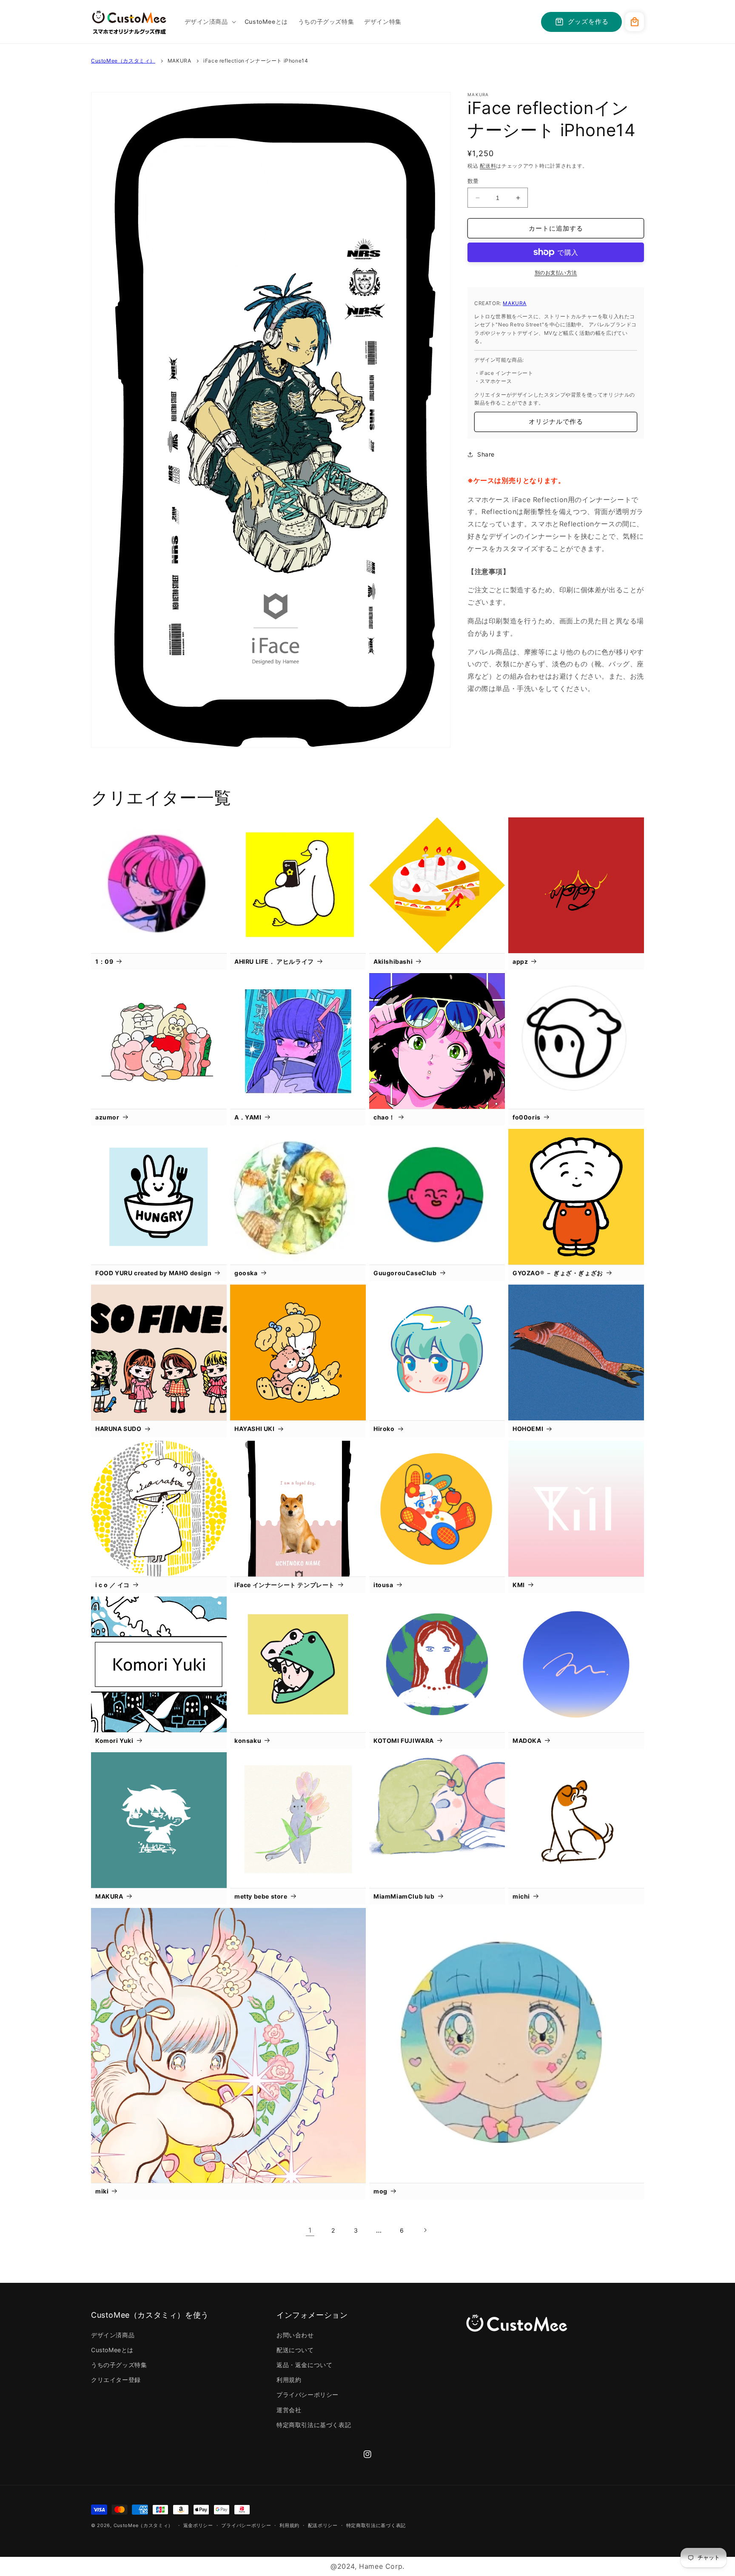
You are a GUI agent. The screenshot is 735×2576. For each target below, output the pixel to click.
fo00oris (527, 1117)
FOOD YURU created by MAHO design (153, 1273)
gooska (246, 1273)
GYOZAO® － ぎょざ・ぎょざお (558, 1273)
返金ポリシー (198, 2525)
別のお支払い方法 (556, 273)
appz (520, 961)
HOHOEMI (528, 1429)
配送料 (488, 166)
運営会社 (289, 2410)
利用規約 (289, 2380)
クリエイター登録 (116, 2380)
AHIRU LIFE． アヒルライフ (274, 961)
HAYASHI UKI (255, 1429)
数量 (473, 181)
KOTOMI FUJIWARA (404, 1741)
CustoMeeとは (112, 2350)
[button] (209, 22)
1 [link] (310, 2230)
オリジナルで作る (556, 421)
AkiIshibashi (393, 961)
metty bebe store (261, 1896)
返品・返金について (304, 2365)
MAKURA (179, 61)
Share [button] (486, 454)
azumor (107, 1117)
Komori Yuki (114, 1741)
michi (521, 1896)
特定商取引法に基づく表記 (314, 2425)
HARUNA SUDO (118, 1429)
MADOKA (527, 1741)
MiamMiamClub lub (404, 1896)
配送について (295, 2350)
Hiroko (384, 1429)
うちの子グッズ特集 (119, 2365)
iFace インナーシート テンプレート (285, 1585)
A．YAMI (248, 1117)
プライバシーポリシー (308, 2395)
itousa (383, 1585)
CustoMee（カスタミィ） (123, 61)
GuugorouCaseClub (405, 1273)
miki (102, 2191)
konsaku (248, 1741)
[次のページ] (425, 2230)
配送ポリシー (323, 2525)
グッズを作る (588, 21)
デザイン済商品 (113, 2335)
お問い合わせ (295, 2335)
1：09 (104, 961)
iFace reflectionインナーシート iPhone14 (256, 61)
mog (380, 2191)
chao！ (384, 1117)
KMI (519, 1585)
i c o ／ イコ (113, 1585)
